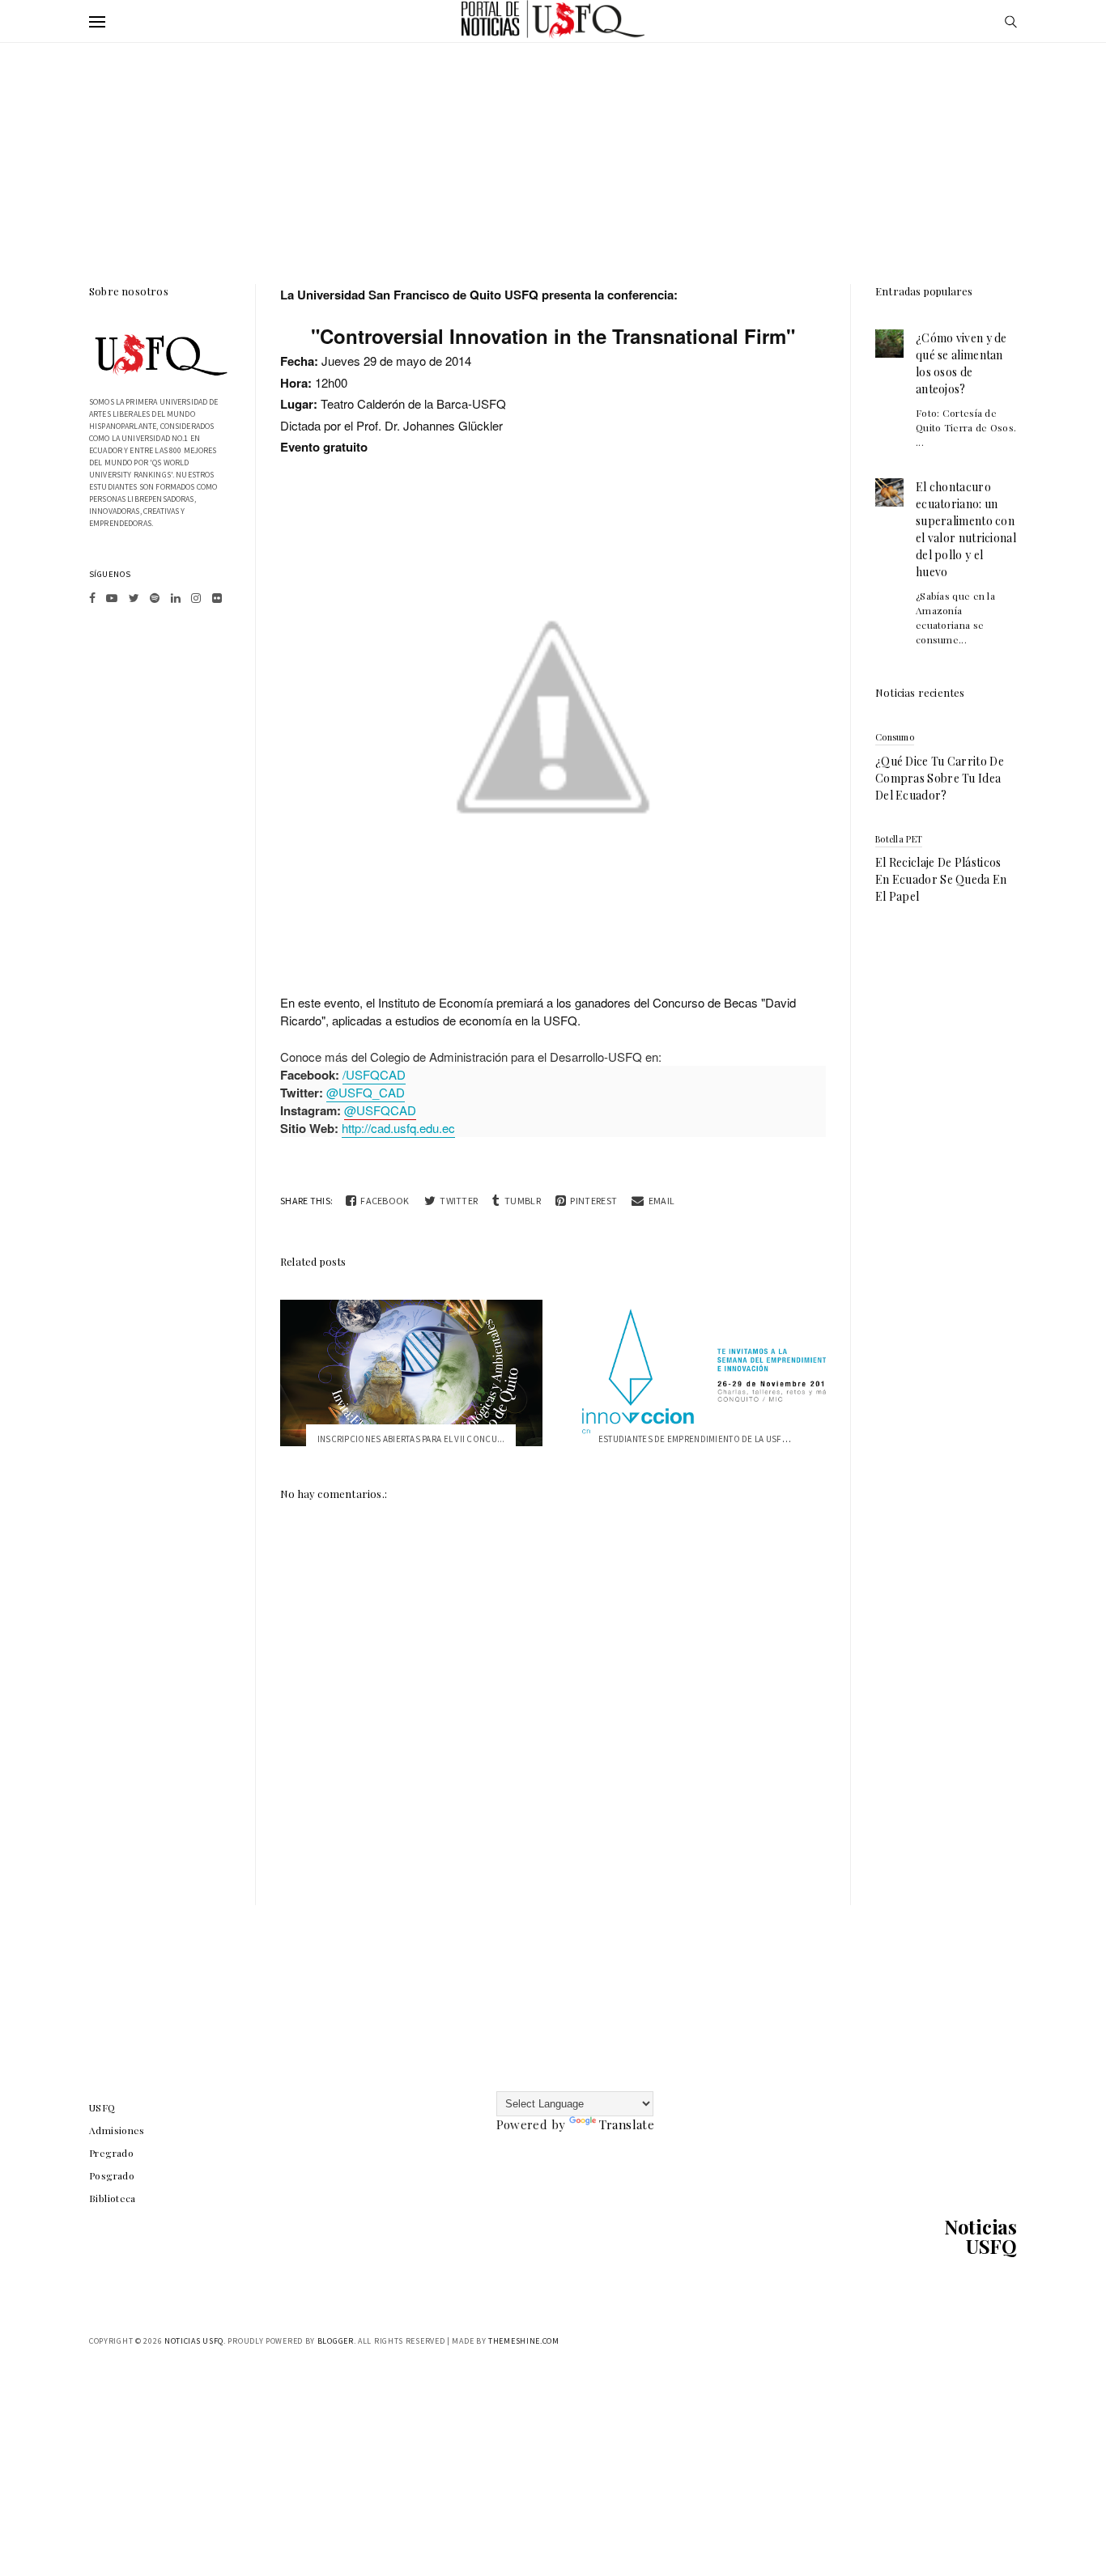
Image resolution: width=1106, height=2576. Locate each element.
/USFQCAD (374, 1074)
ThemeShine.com (524, 2341)
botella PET (899, 839)
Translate (627, 2124)
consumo (895, 737)
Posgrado (112, 2175)
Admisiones (117, 2130)
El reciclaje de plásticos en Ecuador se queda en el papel (941, 879)
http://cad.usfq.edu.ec (398, 1128)
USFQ (102, 2107)
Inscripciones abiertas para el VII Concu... (411, 1439)
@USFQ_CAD (366, 1092)
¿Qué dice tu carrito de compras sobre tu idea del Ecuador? (940, 778)
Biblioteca (113, 2198)
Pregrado (111, 2153)
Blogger (336, 2341)
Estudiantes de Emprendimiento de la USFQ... (698, 1439)
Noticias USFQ (981, 2236)
